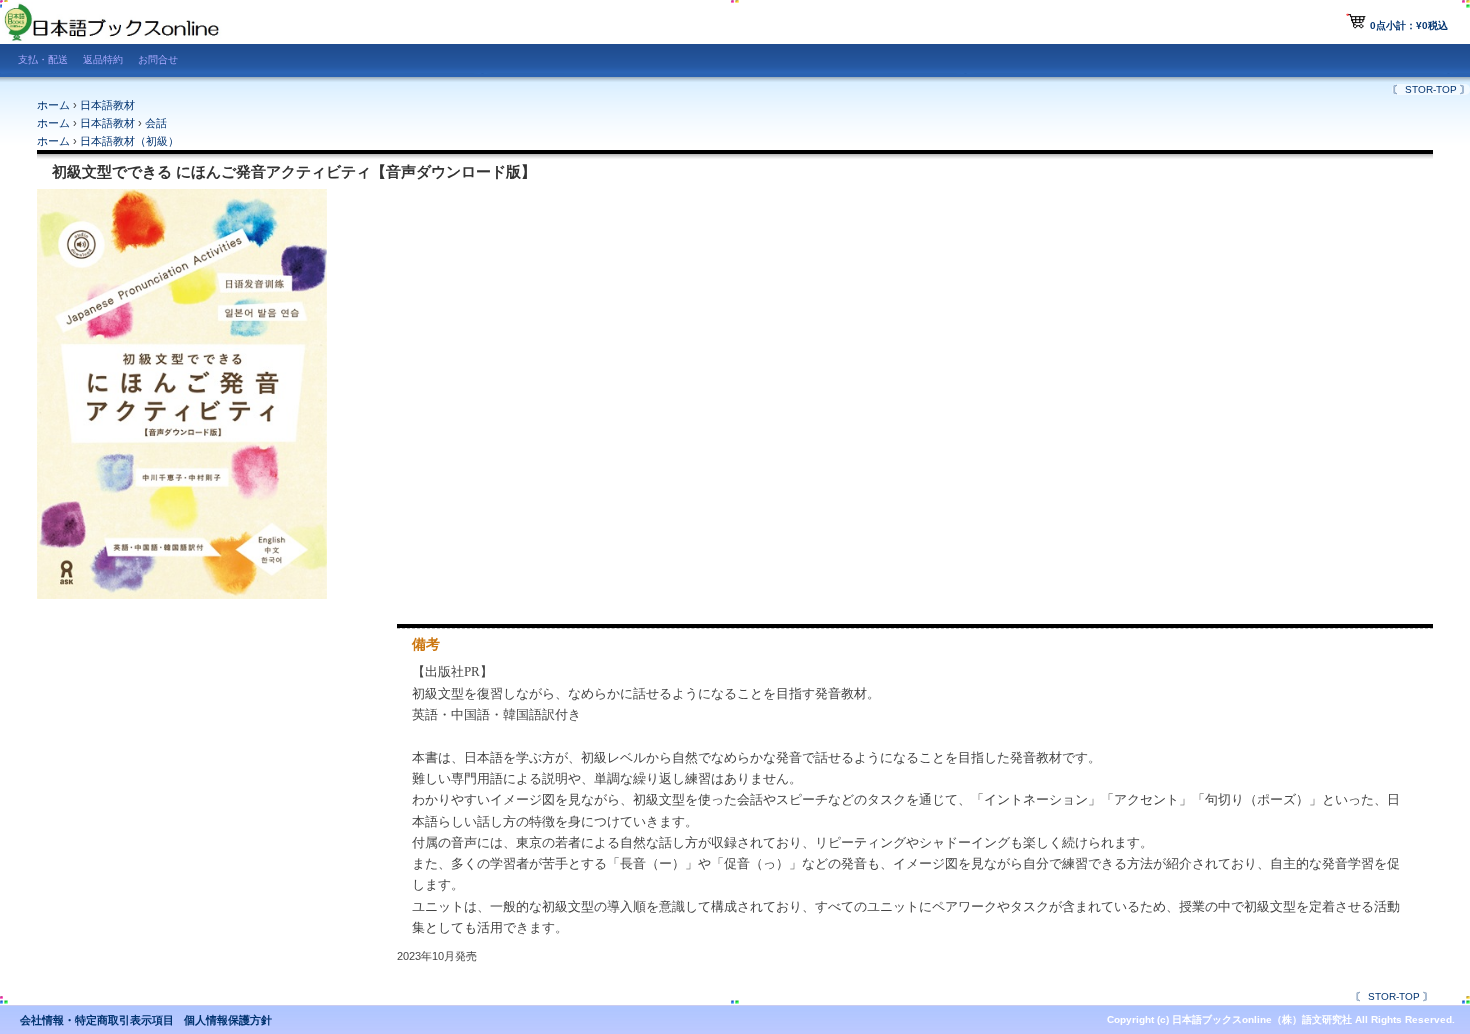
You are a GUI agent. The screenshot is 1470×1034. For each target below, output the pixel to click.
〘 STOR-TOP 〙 (1431, 89)
